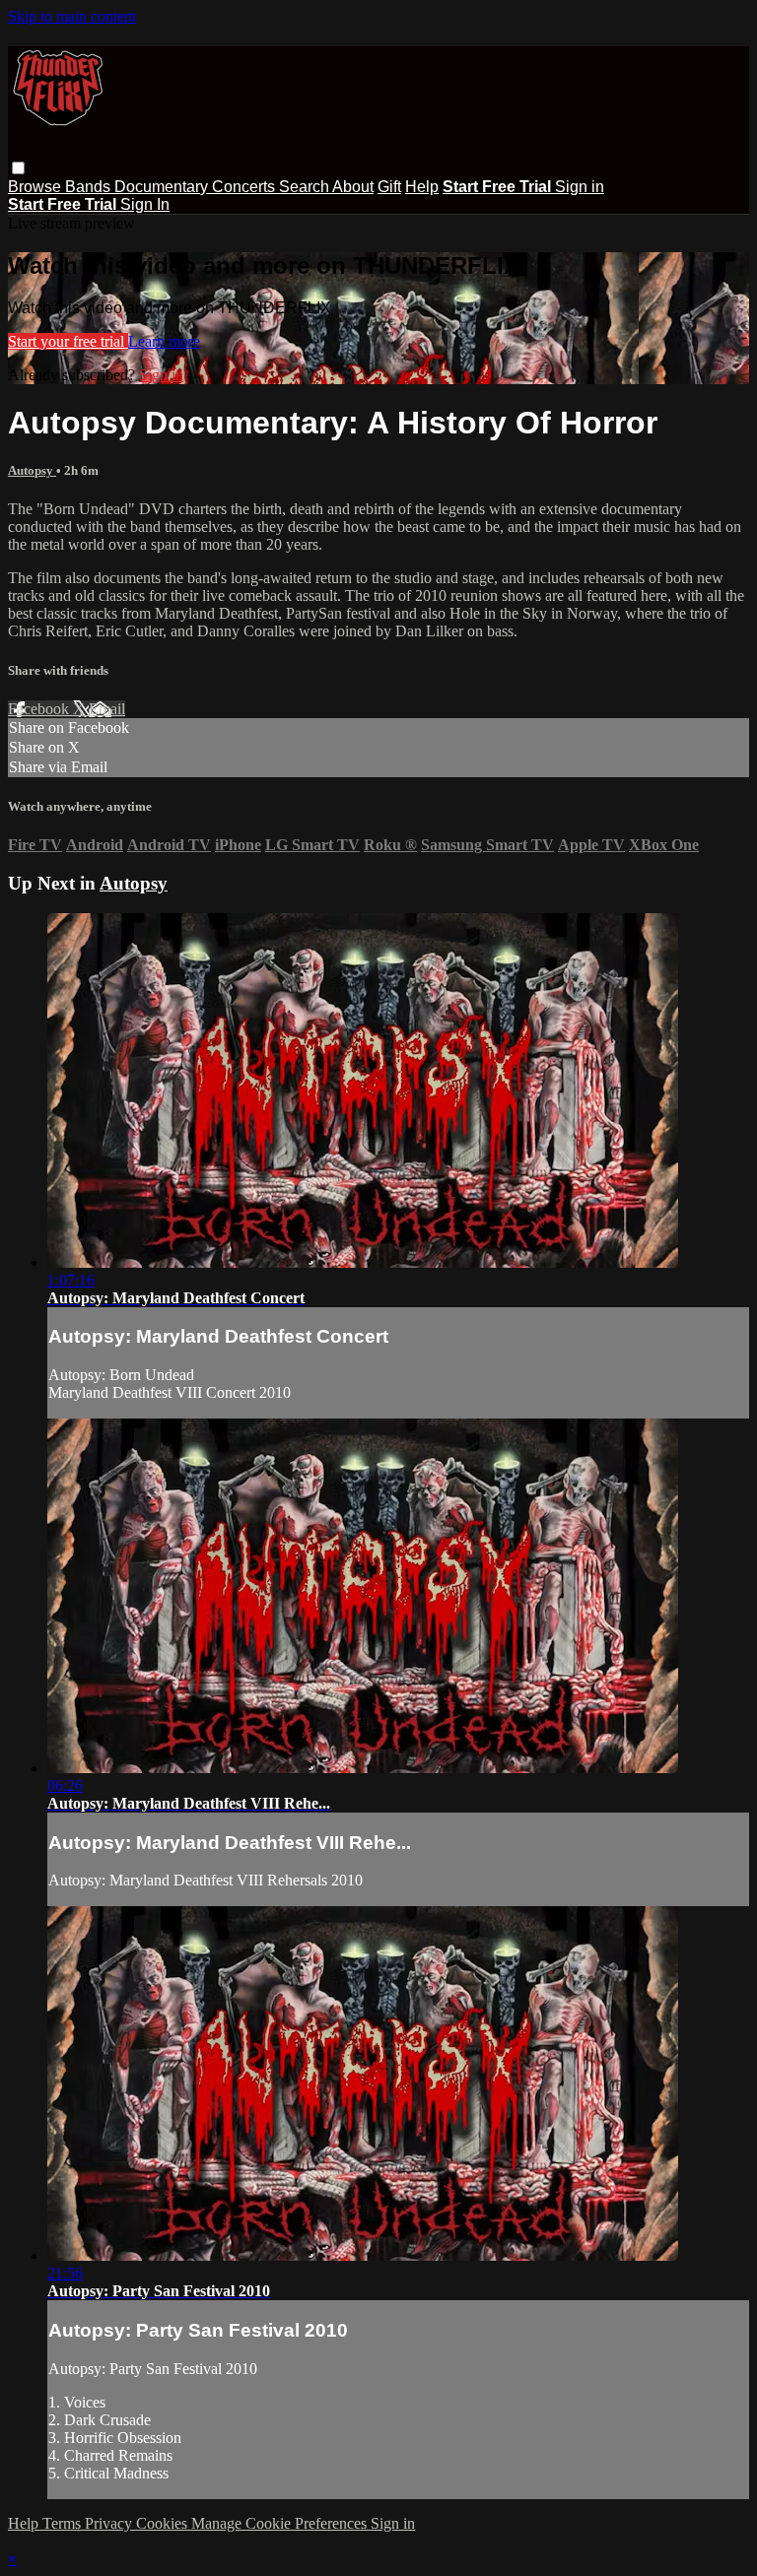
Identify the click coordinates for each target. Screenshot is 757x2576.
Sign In (145, 204)
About (353, 187)
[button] (18, 168)
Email (107, 709)
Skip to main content (72, 16)
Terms (64, 2523)
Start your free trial (68, 341)
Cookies (164, 2523)
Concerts (245, 187)
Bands (90, 187)
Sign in (580, 187)
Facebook (40, 709)
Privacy (110, 2523)
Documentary (163, 187)
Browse (36, 187)
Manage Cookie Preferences (281, 2523)
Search (306, 187)
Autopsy (32, 470)
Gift (389, 187)
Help (422, 187)
